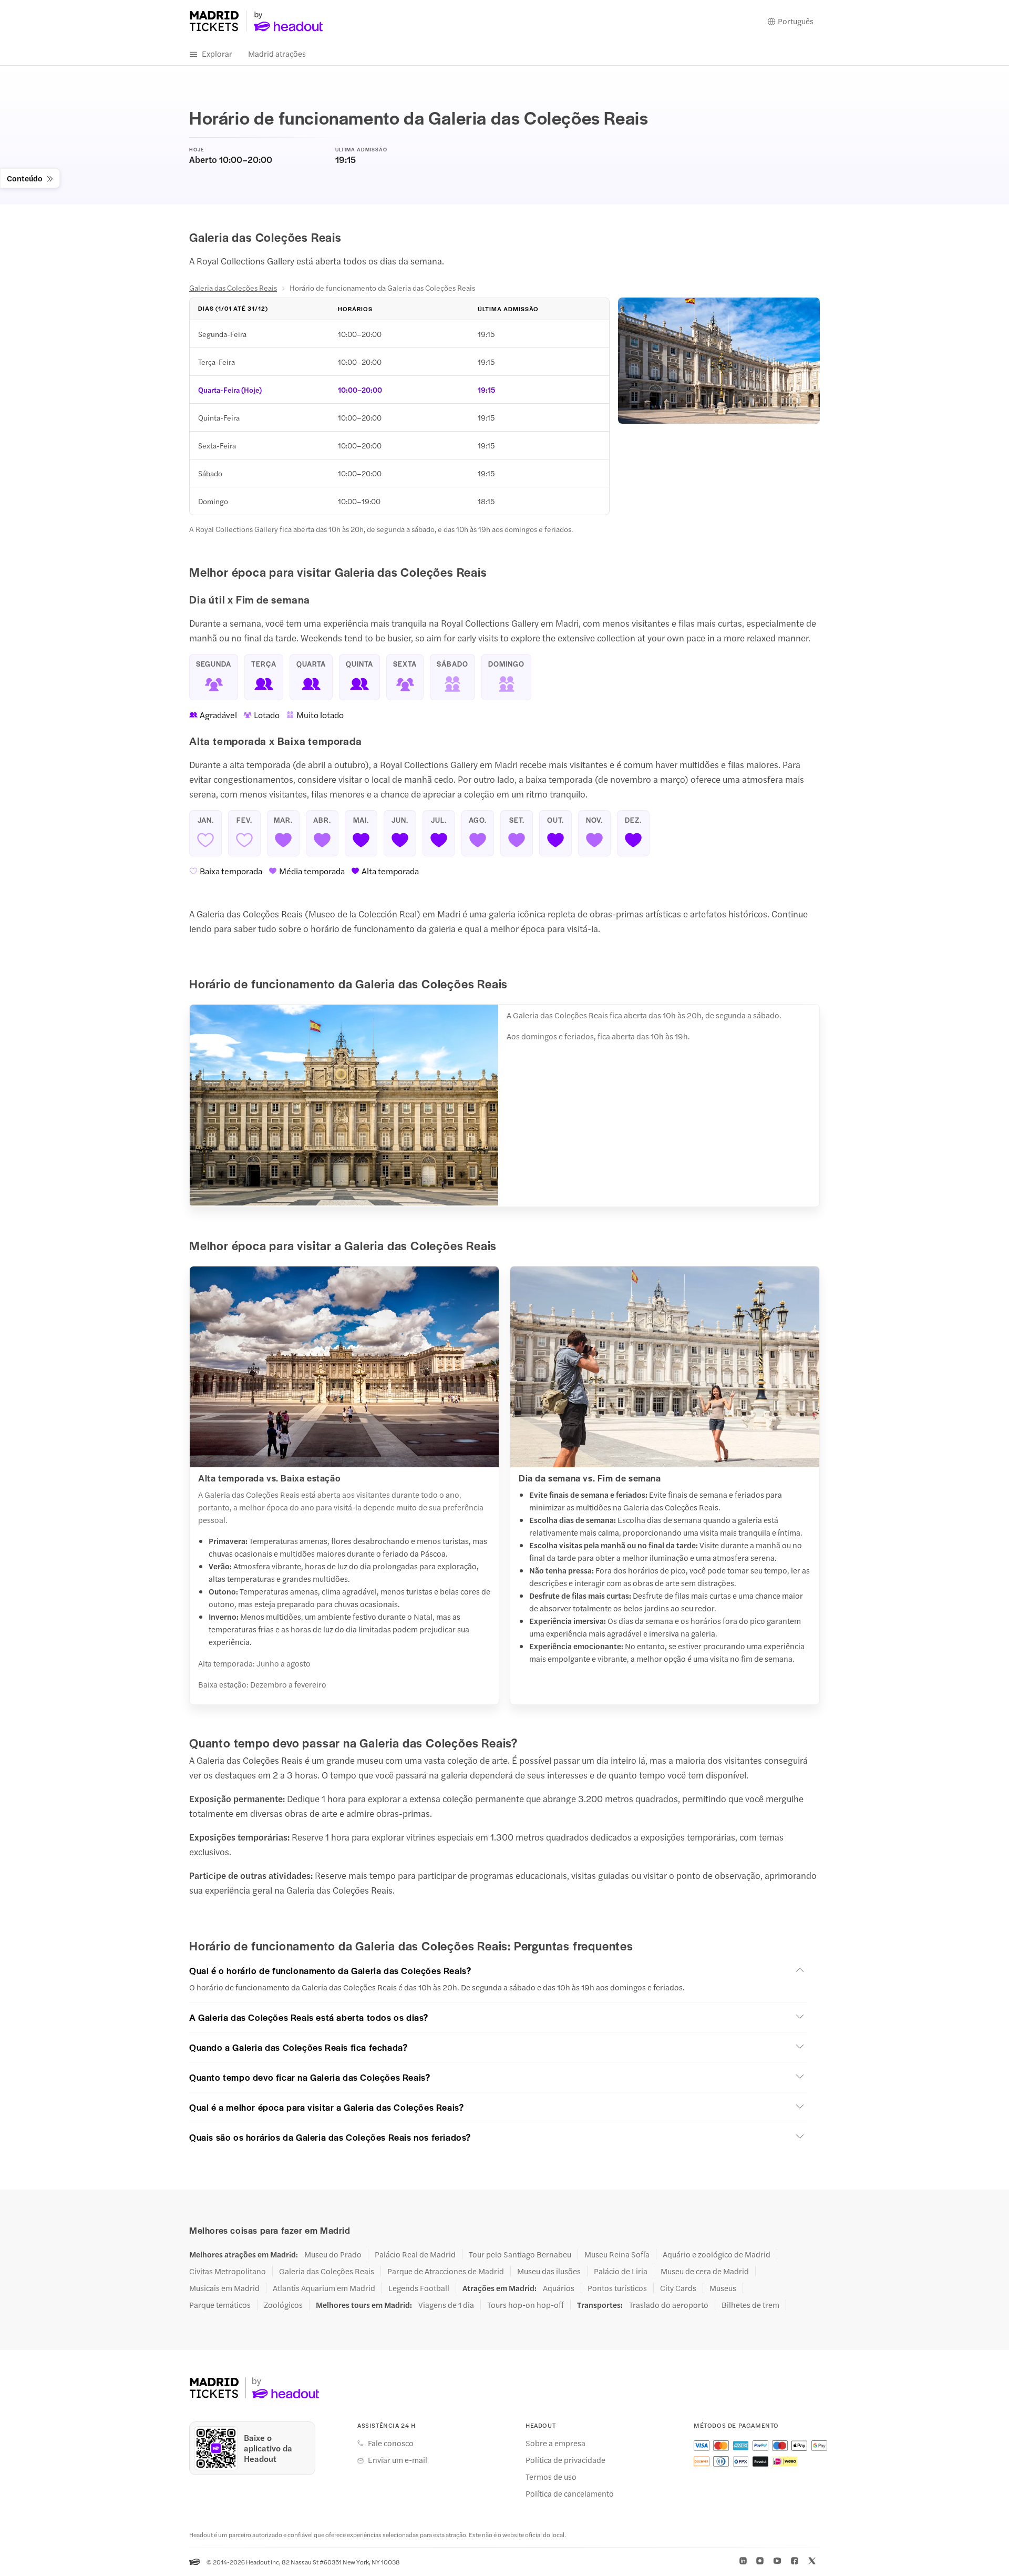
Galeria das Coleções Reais (233, 288)
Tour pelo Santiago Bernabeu (520, 2254)
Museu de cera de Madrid (705, 2271)
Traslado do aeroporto (669, 2305)
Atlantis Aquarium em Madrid (324, 2288)
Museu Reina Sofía (617, 2254)
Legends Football (419, 2288)
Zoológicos (283, 2305)
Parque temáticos (220, 2305)
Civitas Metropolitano (228, 2271)
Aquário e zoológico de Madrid (717, 2254)
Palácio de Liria (621, 2271)
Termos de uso (551, 2477)
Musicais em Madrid (224, 2288)
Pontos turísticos (617, 2288)
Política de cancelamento (570, 2493)
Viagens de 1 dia (446, 2305)
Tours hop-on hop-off (526, 2305)
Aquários (559, 2288)
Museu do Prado (333, 2254)
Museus (723, 2288)
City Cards (678, 2288)
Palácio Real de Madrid (415, 2254)
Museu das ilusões (549, 2271)
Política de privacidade (565, 2460)
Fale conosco (391, 2443)
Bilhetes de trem (750, 2305)
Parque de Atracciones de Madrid (446, 2271)
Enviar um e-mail (398, 2460)
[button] (498, 1970)
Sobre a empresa (555, 2443)
